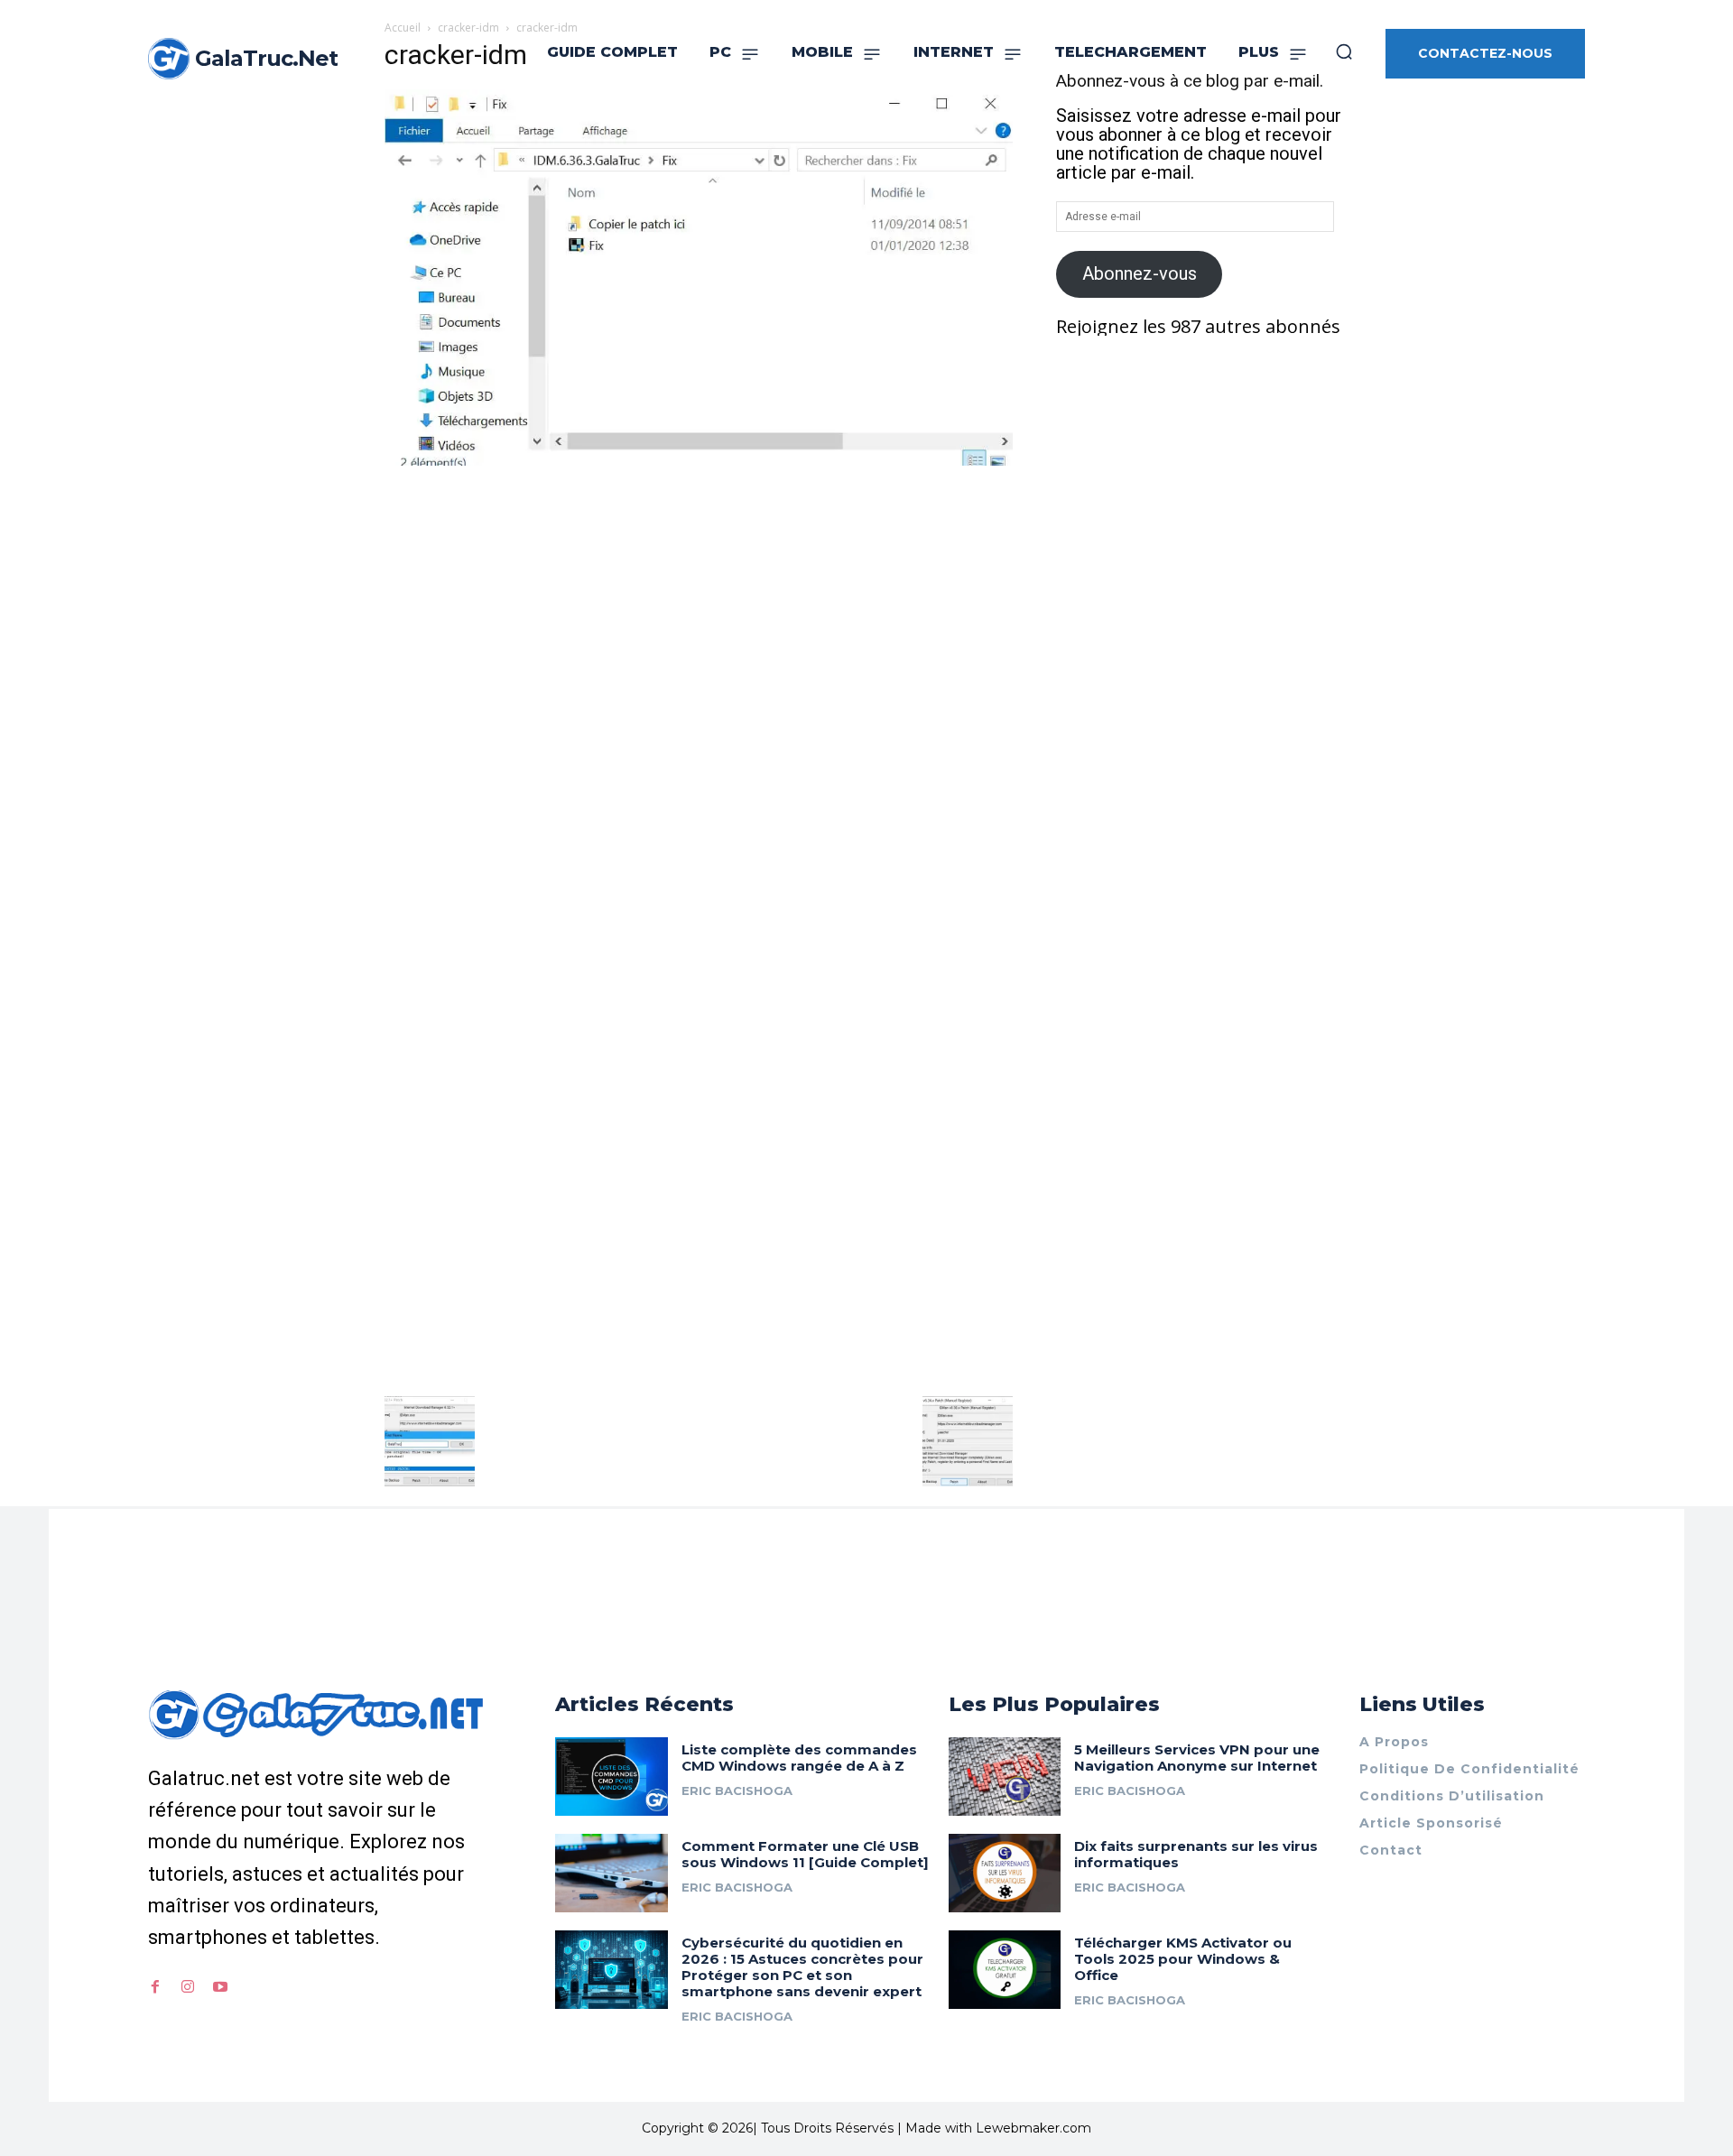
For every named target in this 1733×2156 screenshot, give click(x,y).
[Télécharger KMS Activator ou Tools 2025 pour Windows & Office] (1005, 1970)
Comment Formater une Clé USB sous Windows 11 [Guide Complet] (805, 1854)
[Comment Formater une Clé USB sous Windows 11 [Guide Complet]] (612, 1873)
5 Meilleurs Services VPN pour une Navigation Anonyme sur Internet (1197, 1758)
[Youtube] (220, 1987)
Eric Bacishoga (737, 1790)
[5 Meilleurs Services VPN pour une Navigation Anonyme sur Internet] (1005, 1777)
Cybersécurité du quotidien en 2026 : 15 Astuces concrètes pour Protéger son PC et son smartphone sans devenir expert (802, 1967)
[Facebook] (155, 1987)
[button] (1344, 51)
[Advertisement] (699, 605)
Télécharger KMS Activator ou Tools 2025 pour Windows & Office (1183, 1959)
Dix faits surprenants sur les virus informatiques (1196, 1854)
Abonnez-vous (1140, 273)
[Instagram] (188, 1987)
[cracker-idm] (699, 459)
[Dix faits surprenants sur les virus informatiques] (1005, 1873)
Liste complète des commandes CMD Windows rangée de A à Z (799, 1758)
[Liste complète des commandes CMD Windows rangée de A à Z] (612, 1777)
